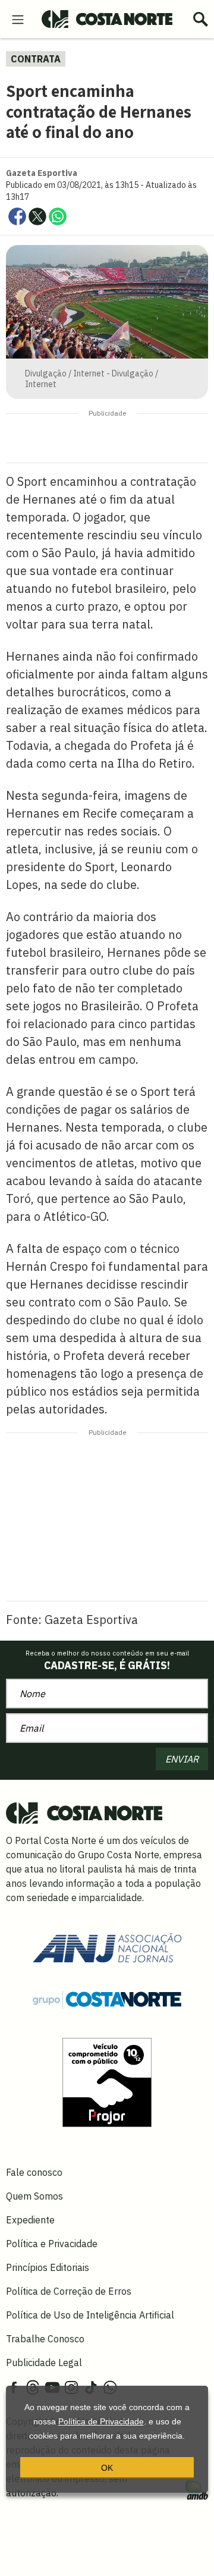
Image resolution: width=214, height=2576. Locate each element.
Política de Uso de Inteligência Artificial (90, 2315)
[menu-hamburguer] (18, 18)
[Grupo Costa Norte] (107, 1999)
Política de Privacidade (101, 2421)
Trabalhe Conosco (45, 2339)
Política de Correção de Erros (69, 2291)
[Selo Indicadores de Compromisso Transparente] (107, 2081)
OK (107, 2468)
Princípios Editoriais (48, 2267)
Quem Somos (34, 2196)
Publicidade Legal (44, 2363)
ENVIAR (182, 1759)
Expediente (30, 2220)
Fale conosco (34, 2172)
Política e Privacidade (52, 2244)
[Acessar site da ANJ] (107, 1947)
